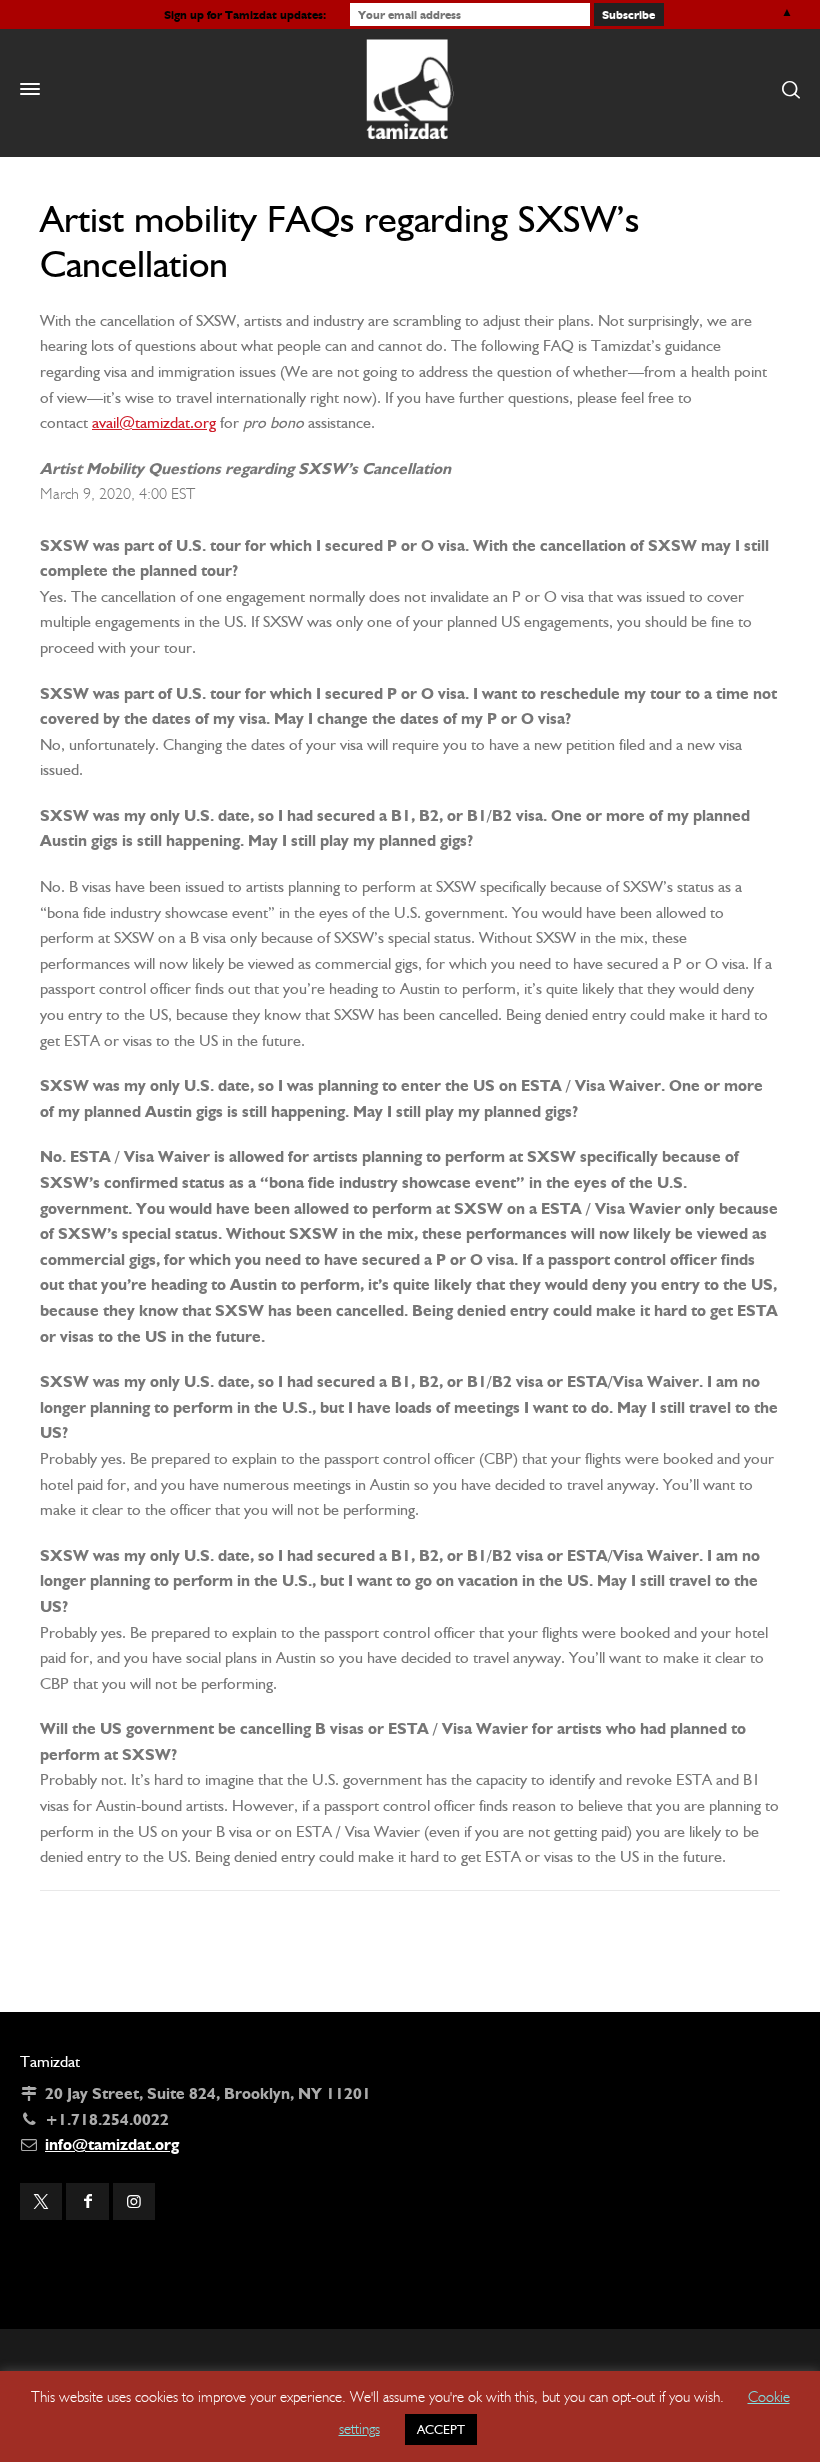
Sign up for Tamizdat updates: (245, 14)
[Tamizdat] (410, 89)
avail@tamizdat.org (154, 422)
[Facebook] (87, 2201)
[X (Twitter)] (41, 2201)
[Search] (787, 88)
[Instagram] (134, 2201)
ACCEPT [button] (441, 2429)
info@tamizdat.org (112, 2144)
